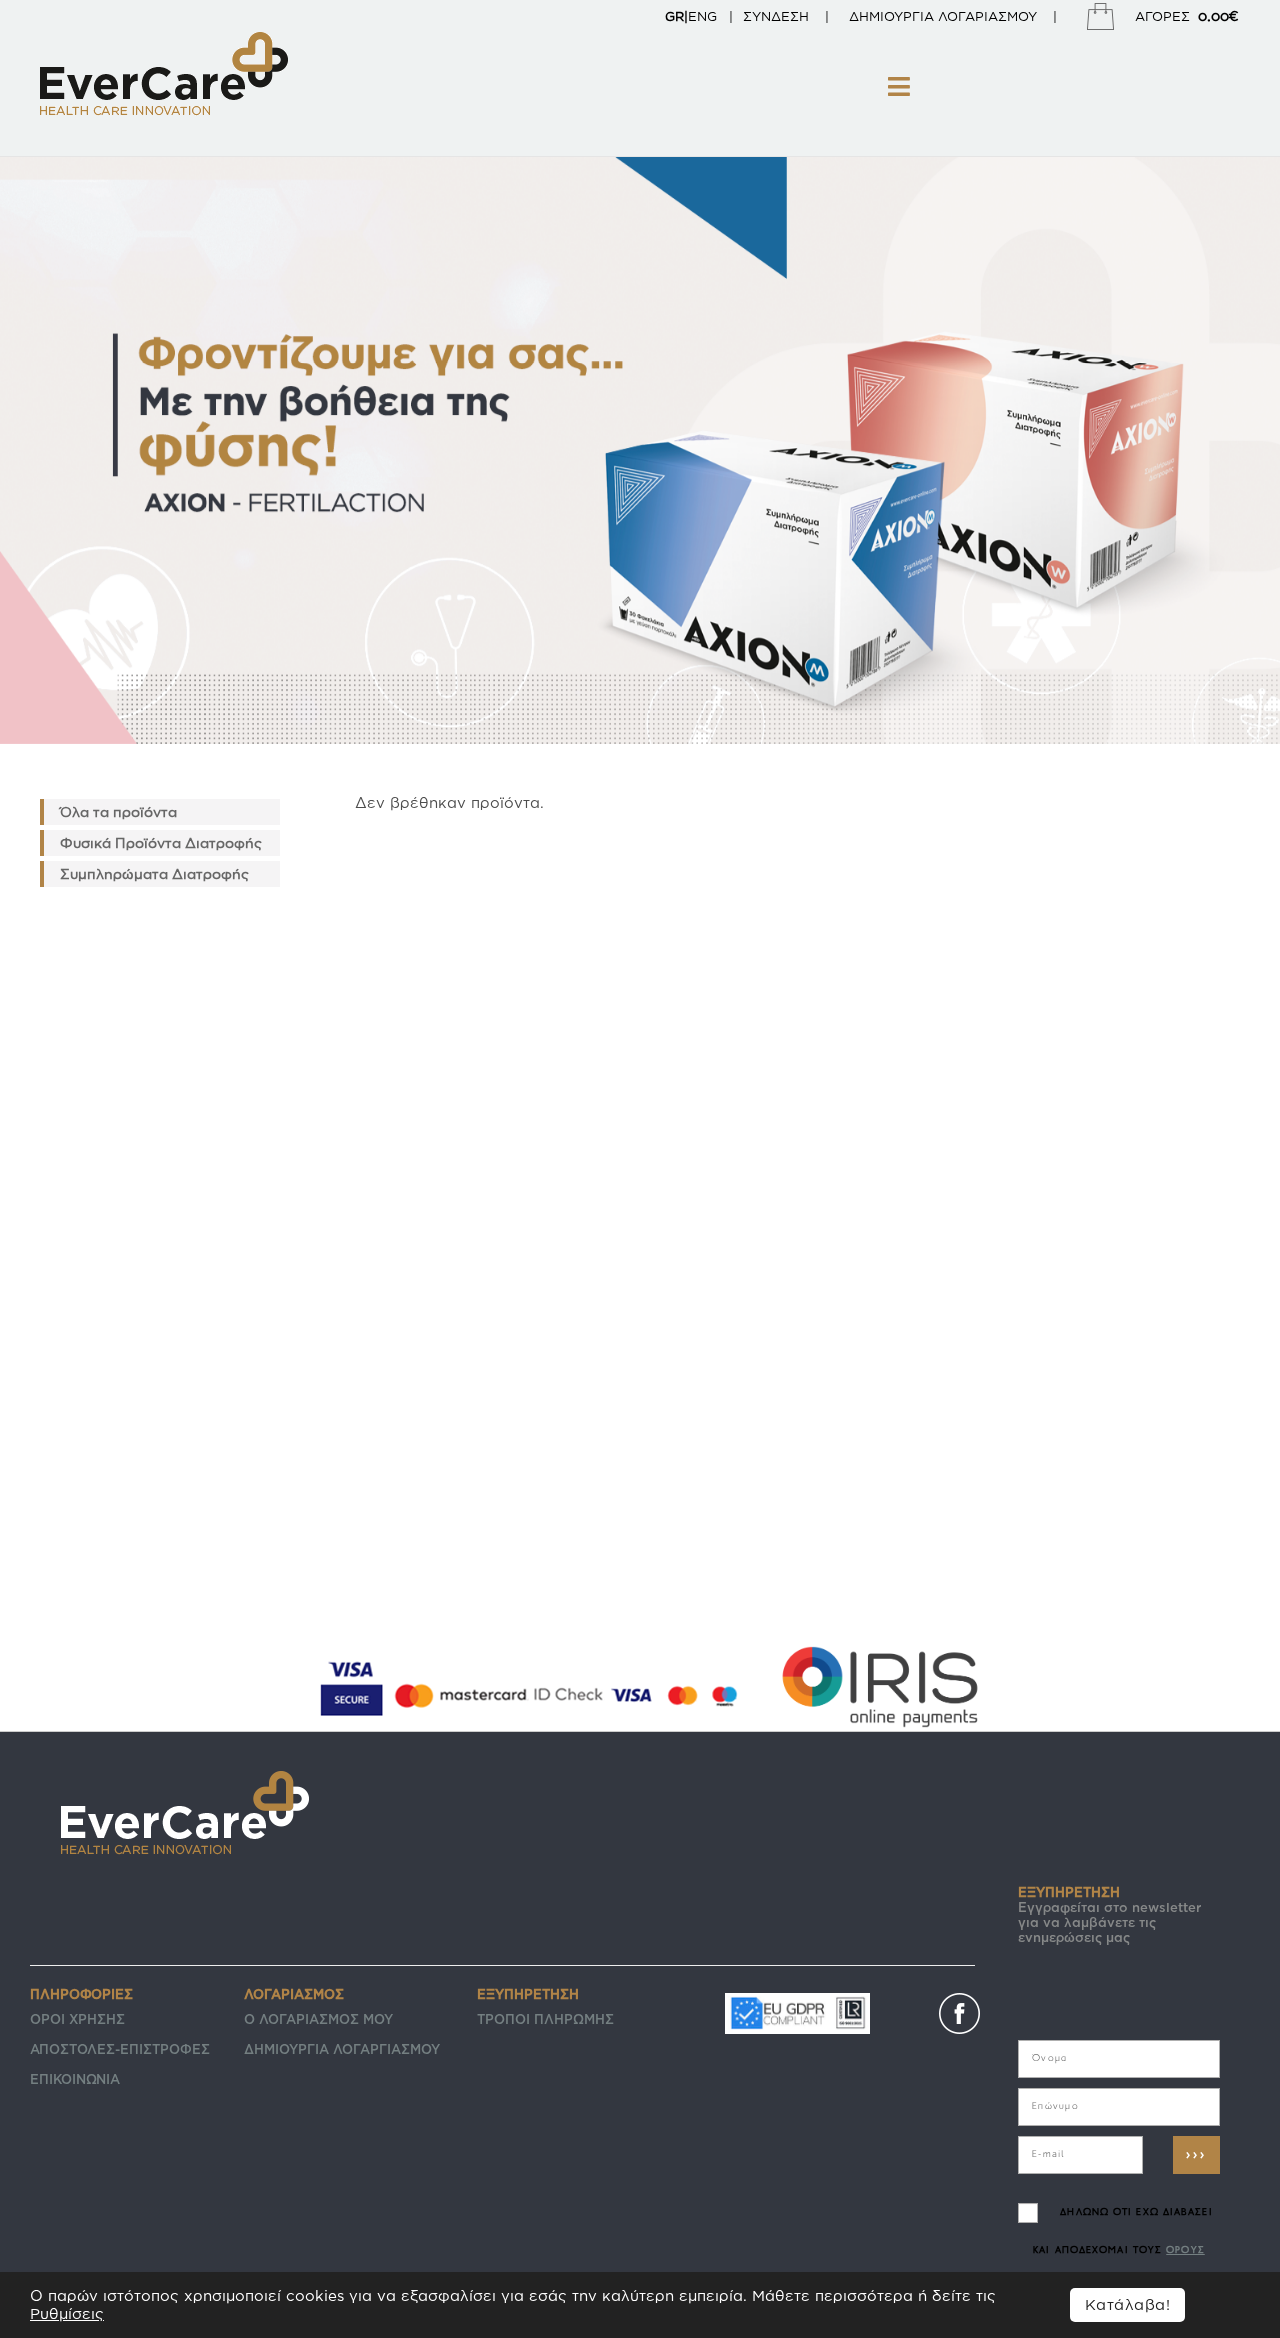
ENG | (710, 16)
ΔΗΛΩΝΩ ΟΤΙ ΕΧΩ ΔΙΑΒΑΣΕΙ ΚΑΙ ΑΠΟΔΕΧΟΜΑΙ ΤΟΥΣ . (1122, 2250)
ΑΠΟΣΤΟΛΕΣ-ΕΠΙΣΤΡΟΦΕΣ (120, 2049)
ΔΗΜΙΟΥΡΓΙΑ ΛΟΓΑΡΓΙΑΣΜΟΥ (342, 2049)
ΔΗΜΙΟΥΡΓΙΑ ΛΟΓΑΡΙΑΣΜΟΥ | (963, 16)
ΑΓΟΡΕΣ (1187, 15)
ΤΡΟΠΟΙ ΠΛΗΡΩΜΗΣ (545, 2019)
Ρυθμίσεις (67, 2313)
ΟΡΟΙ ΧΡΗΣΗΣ (77, 2019)
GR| (676, 16)
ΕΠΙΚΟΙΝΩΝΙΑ (75, 2079)
